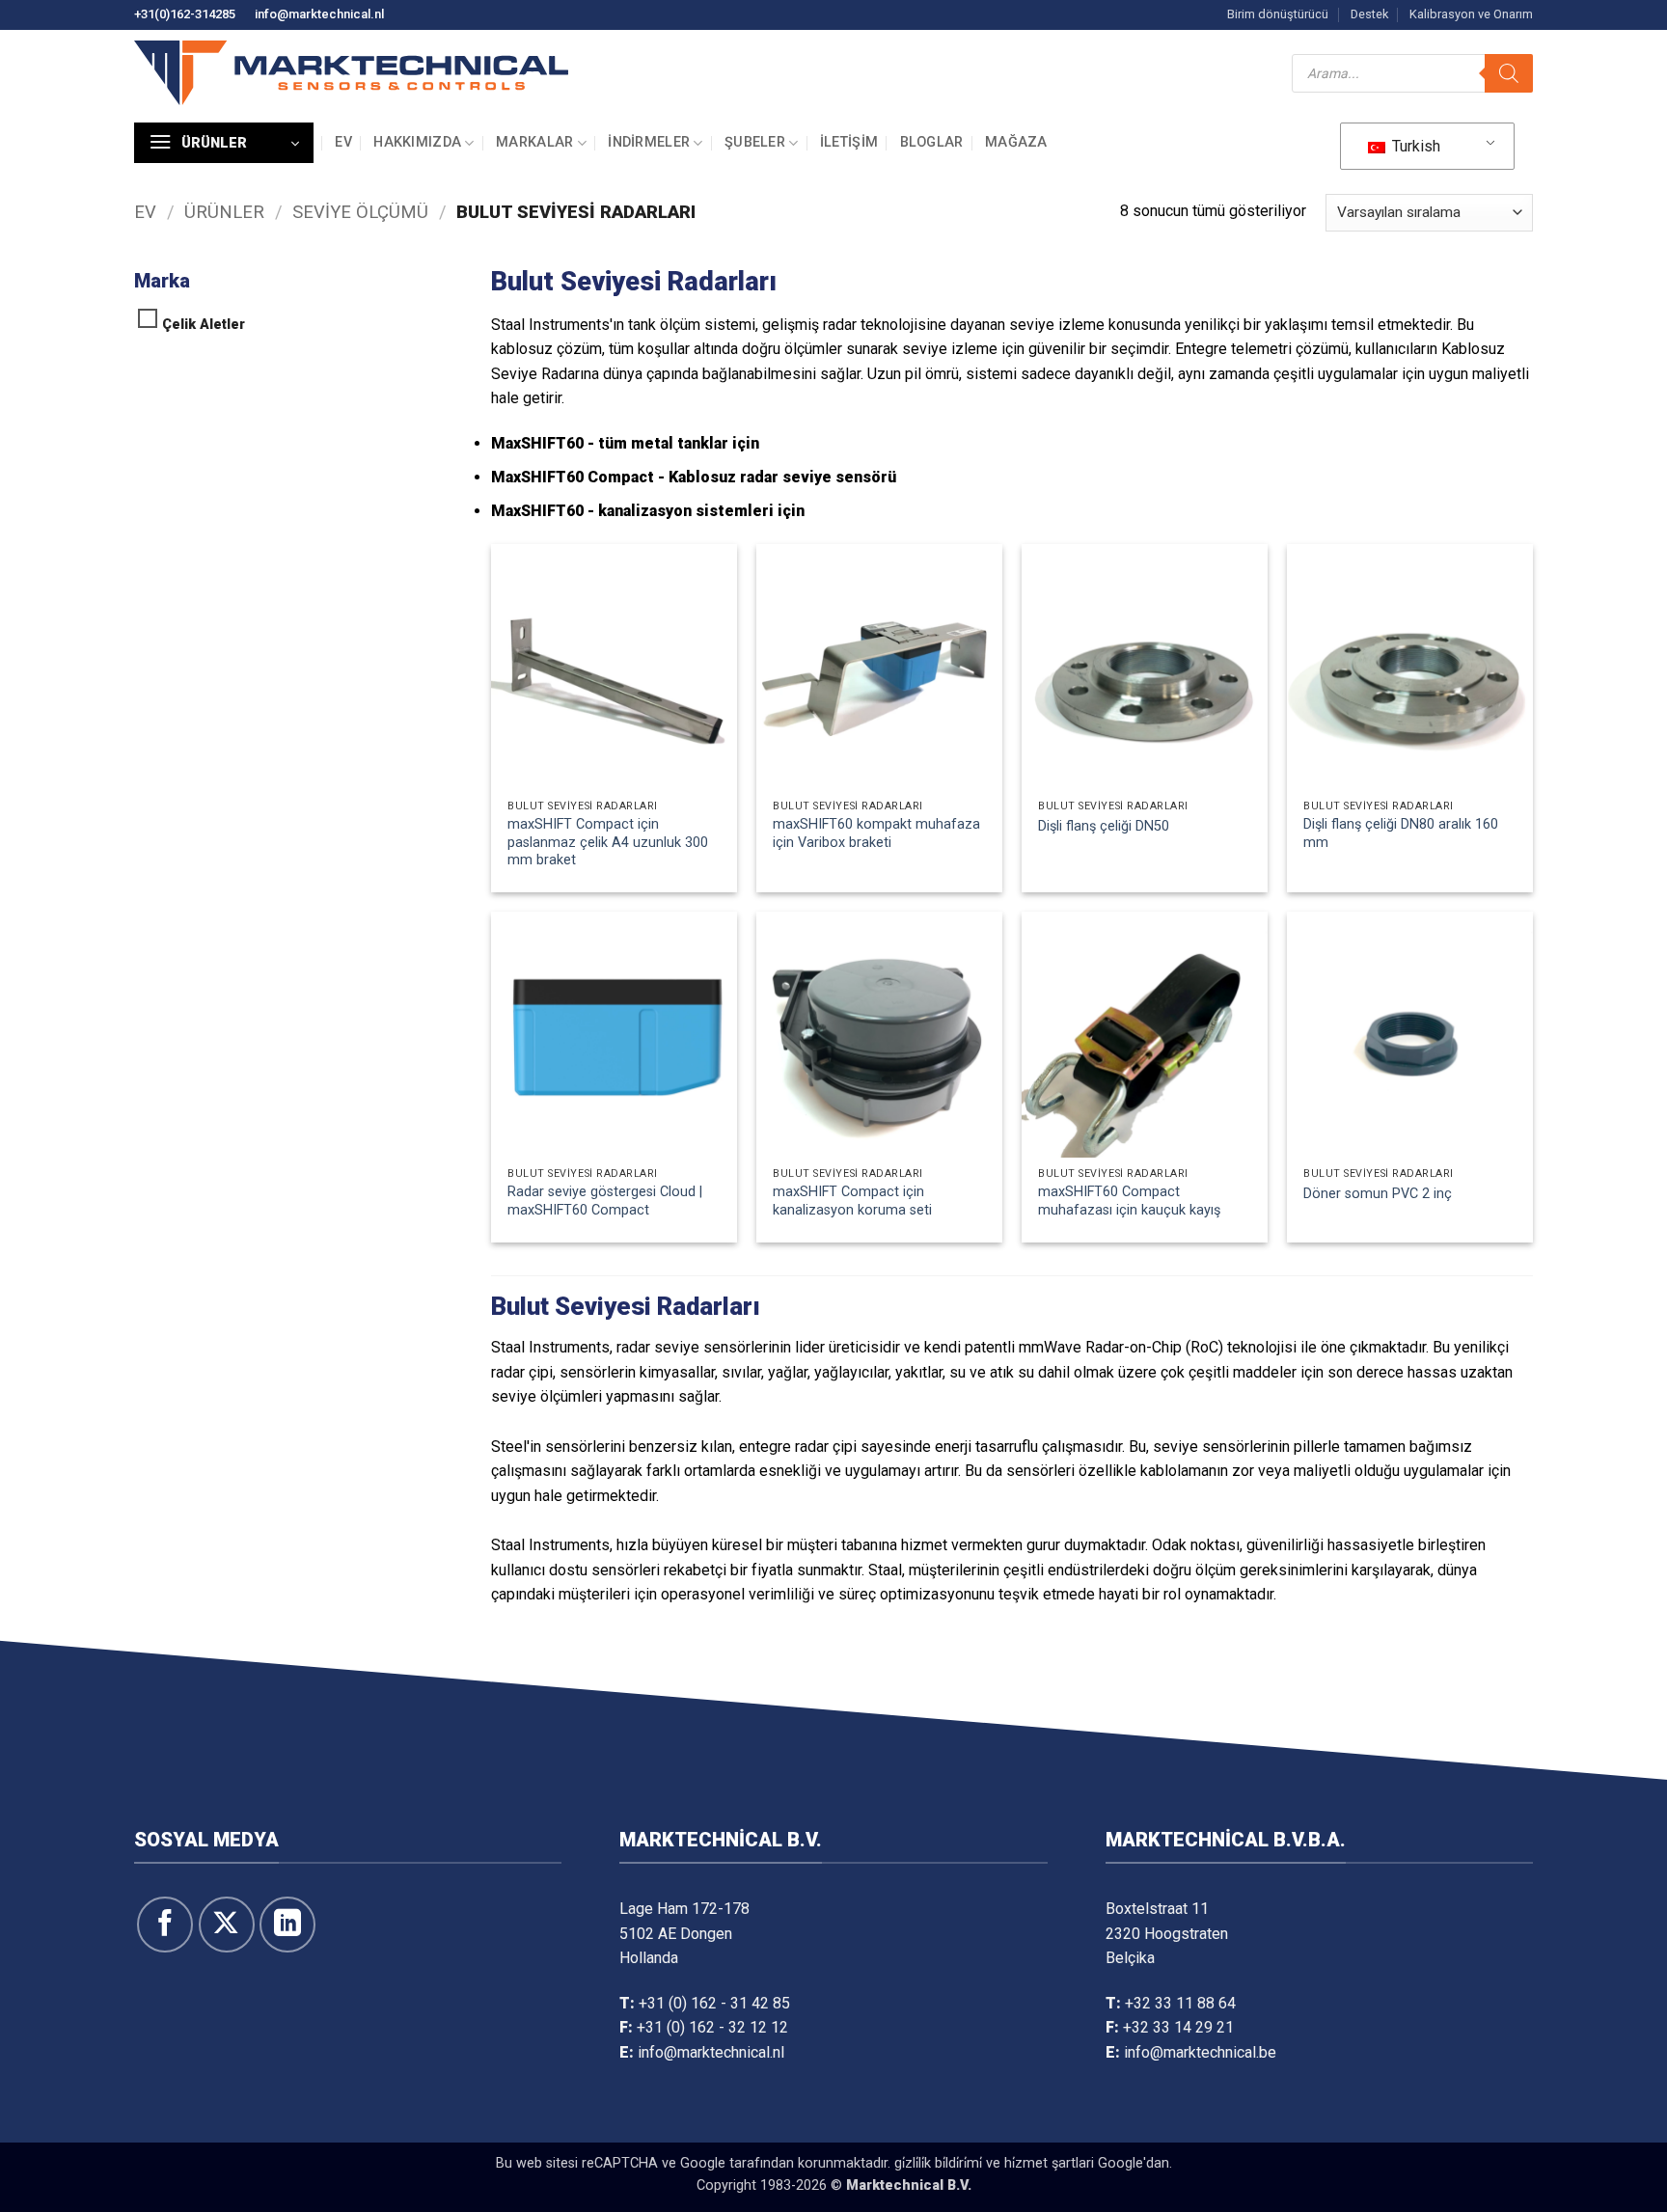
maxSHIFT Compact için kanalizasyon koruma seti (852, 1201)
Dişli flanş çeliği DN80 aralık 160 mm (1401, 833)
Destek (1369, 14)
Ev (343, 142)
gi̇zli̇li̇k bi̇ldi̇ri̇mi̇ (938, 2163)
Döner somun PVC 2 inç (1378, 1194)
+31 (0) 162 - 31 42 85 (714, 2003)
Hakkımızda (417, 142)
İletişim (849, 142)
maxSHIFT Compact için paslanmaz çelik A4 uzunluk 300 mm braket (608, 842)
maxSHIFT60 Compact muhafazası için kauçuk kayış (1129, 1201)
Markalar (534, 142)
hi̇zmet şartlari (1049, 2163)
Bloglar (932, 142)
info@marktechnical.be (1200, 2052)
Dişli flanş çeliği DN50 (1104, 826)
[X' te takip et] (227, 1925)
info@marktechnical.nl (319, 14)
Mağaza (1016, 142)
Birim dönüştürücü (1278, 14)
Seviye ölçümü (360, 212)
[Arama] (1509, 73)
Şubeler (755, 142)
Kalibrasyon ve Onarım (1471, 14)
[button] (224, 143)
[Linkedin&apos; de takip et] (287, 1925)
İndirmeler (649, 142)
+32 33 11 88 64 (1180, 2003)
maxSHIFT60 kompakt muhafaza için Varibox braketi (876, 833)
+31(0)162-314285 (185, 14)
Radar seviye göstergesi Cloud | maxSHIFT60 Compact (605, 1201)
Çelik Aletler (204, 325)
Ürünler (224, 212)
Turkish (1414, 146)
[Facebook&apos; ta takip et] (165, 1925)
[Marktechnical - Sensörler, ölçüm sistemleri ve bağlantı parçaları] (351, 73)
